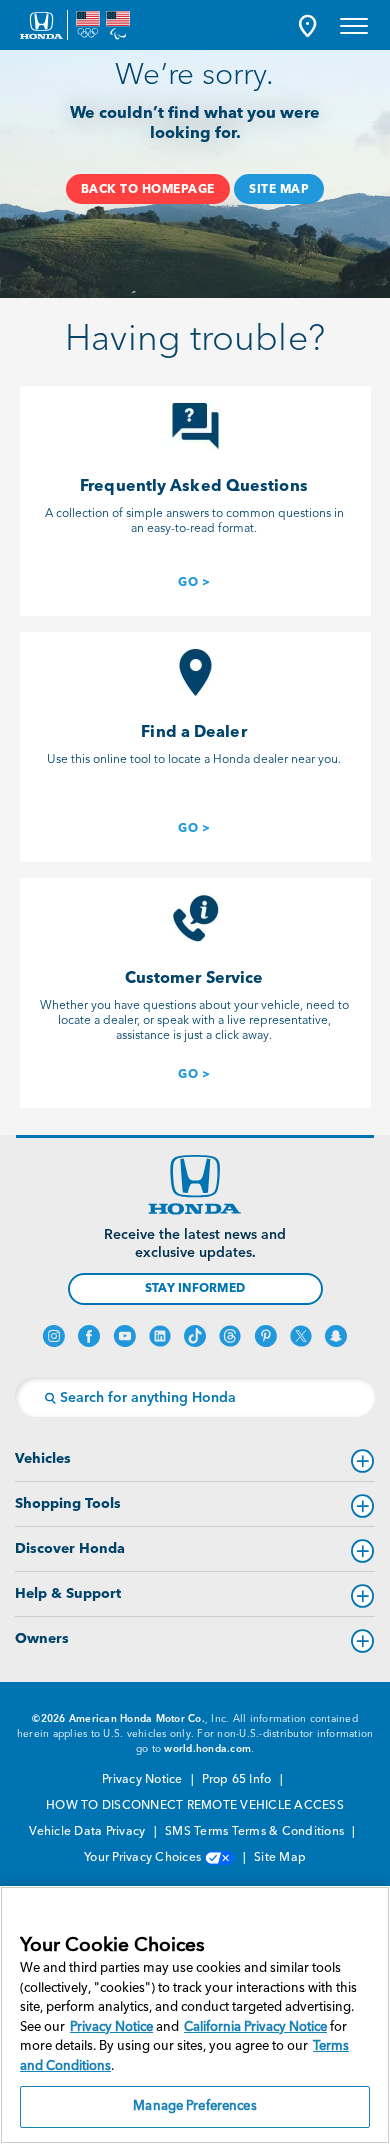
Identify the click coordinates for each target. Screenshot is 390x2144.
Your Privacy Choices (144, 1858)
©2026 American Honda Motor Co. (118, 1719)
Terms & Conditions (290, 1832)
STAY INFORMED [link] (195, 1289)
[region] (195, 2015)
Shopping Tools (68, 1504)
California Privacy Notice (255, 2027)
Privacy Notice (144, 1780)
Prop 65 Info (238, 1780)
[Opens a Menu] (354, 25)
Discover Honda (70, 1549)
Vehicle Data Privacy (88, 1832)
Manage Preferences (194, 2106)
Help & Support (68, 1594)
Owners (42, 1639)
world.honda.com (207, 1749)
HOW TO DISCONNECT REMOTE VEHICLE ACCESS (195, 1806)
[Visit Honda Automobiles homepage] (195, 1185)
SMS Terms (196, 1832)
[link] (194, 581)
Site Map (280, 1858)
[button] (307, 25)
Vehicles (43, 1459)
